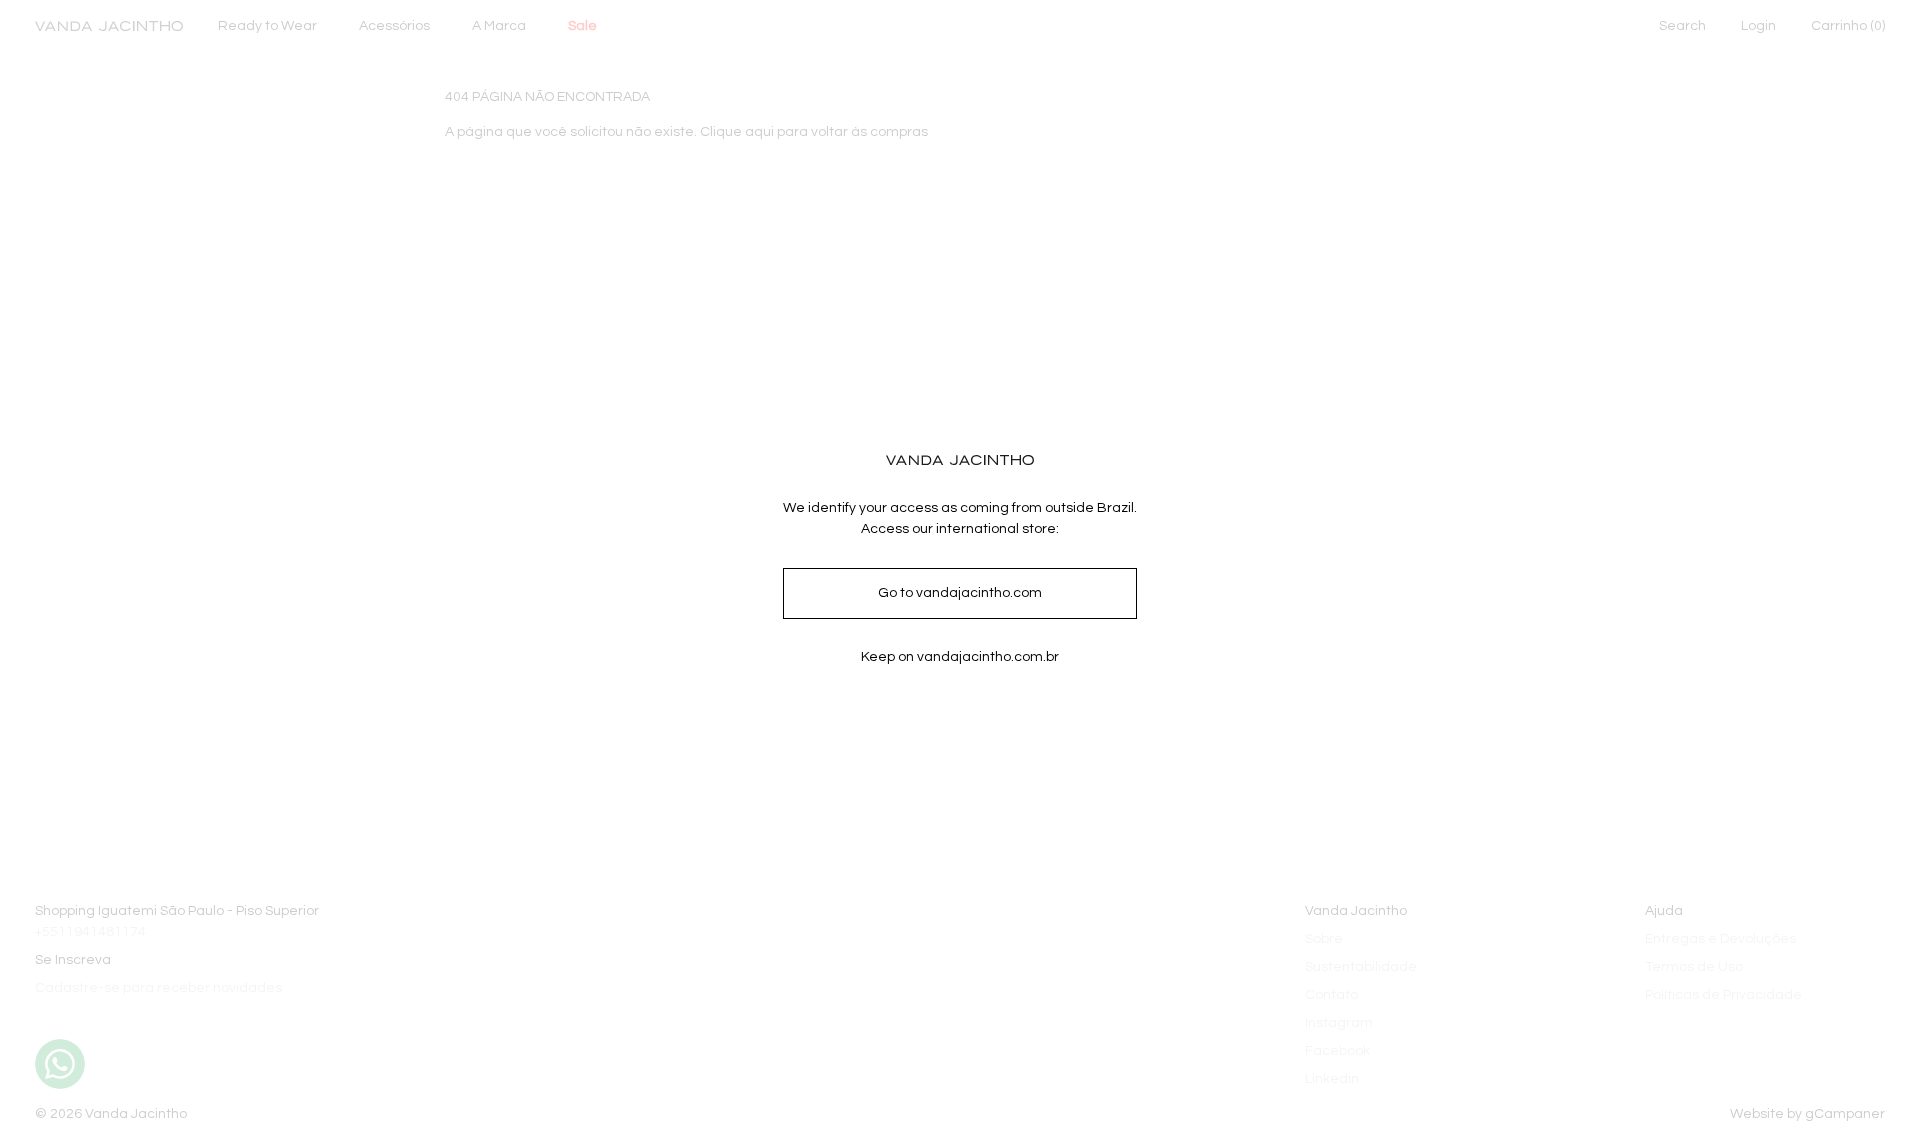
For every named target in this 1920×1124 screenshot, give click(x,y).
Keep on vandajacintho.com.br (960, 657)
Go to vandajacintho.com (960, 593)
